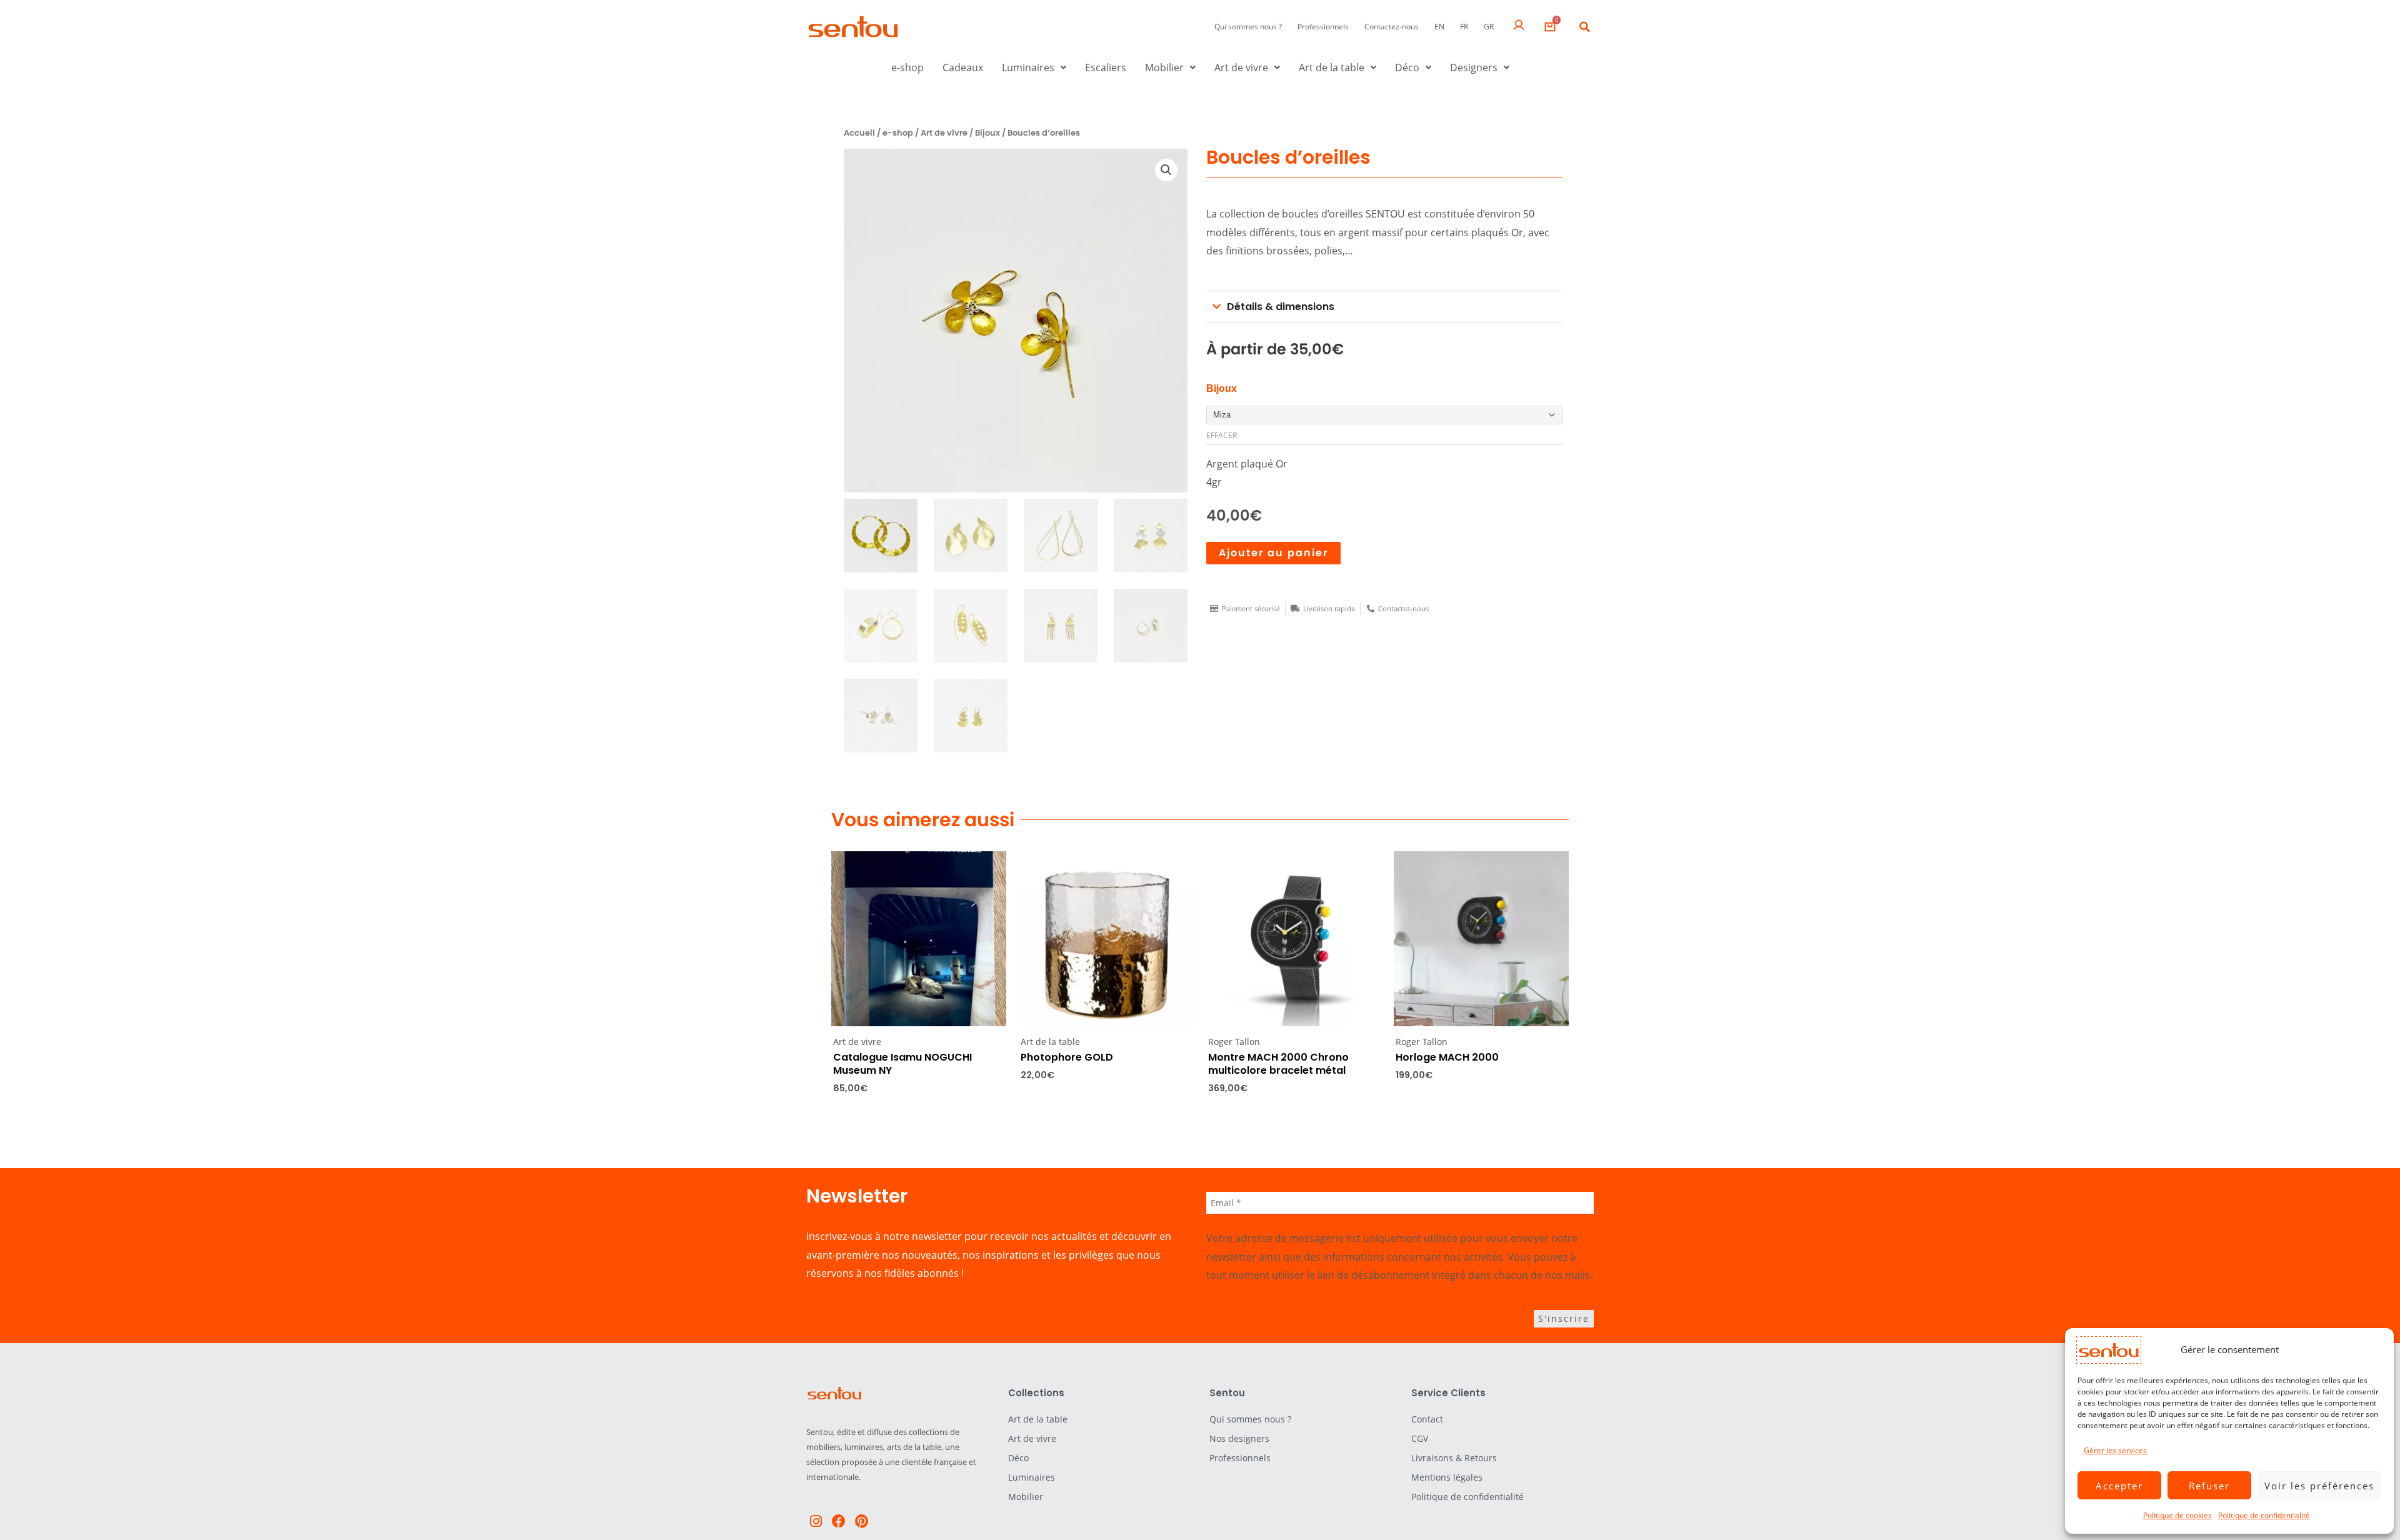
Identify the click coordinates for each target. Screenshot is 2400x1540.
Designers (1474, 67)
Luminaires (1028, 67)
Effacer (1222, 435)
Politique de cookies (2177, 1515)
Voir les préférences (2319, 1486)
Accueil (859, 133)
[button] (1584, 27)
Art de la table (1332, 67)
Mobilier (1164, 67)
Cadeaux (963, 67)
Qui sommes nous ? (1248, 27)
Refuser (2209, 1486)
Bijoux (987, 133)
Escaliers (1106, 67)
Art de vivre (1241, 67)
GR (1489, 27)
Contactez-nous (1392, 27)
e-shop (907, 67)
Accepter (2119, 1486)
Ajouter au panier (1273, 553)
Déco (1407, 67)
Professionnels (1323, 27)
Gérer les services (2115, 1450)
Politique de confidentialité (2264, 1515)
